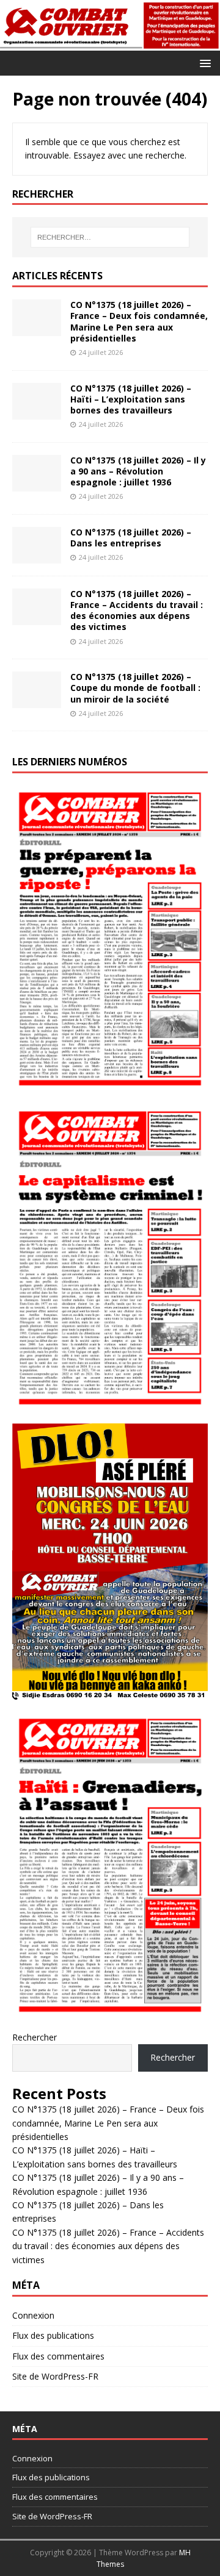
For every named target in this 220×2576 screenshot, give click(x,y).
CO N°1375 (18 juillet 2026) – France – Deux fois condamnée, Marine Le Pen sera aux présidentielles (139, 321)
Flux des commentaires (58, 2356)
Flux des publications (53, 2335)
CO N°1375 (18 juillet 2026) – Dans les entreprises (131, 538)
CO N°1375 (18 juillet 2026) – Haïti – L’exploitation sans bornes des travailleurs (131, 399)
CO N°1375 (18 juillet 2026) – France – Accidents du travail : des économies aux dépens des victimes (137, 610)
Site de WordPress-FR (55, 2376)
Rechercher (35, 2037)
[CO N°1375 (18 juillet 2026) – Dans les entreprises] (37, 556)
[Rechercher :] (110, 237)
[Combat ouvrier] (110, 44)
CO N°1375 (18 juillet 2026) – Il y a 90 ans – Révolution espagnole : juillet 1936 (138, 471)
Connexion (33, 2315)
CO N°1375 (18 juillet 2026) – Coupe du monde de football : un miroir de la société (135, 688)
